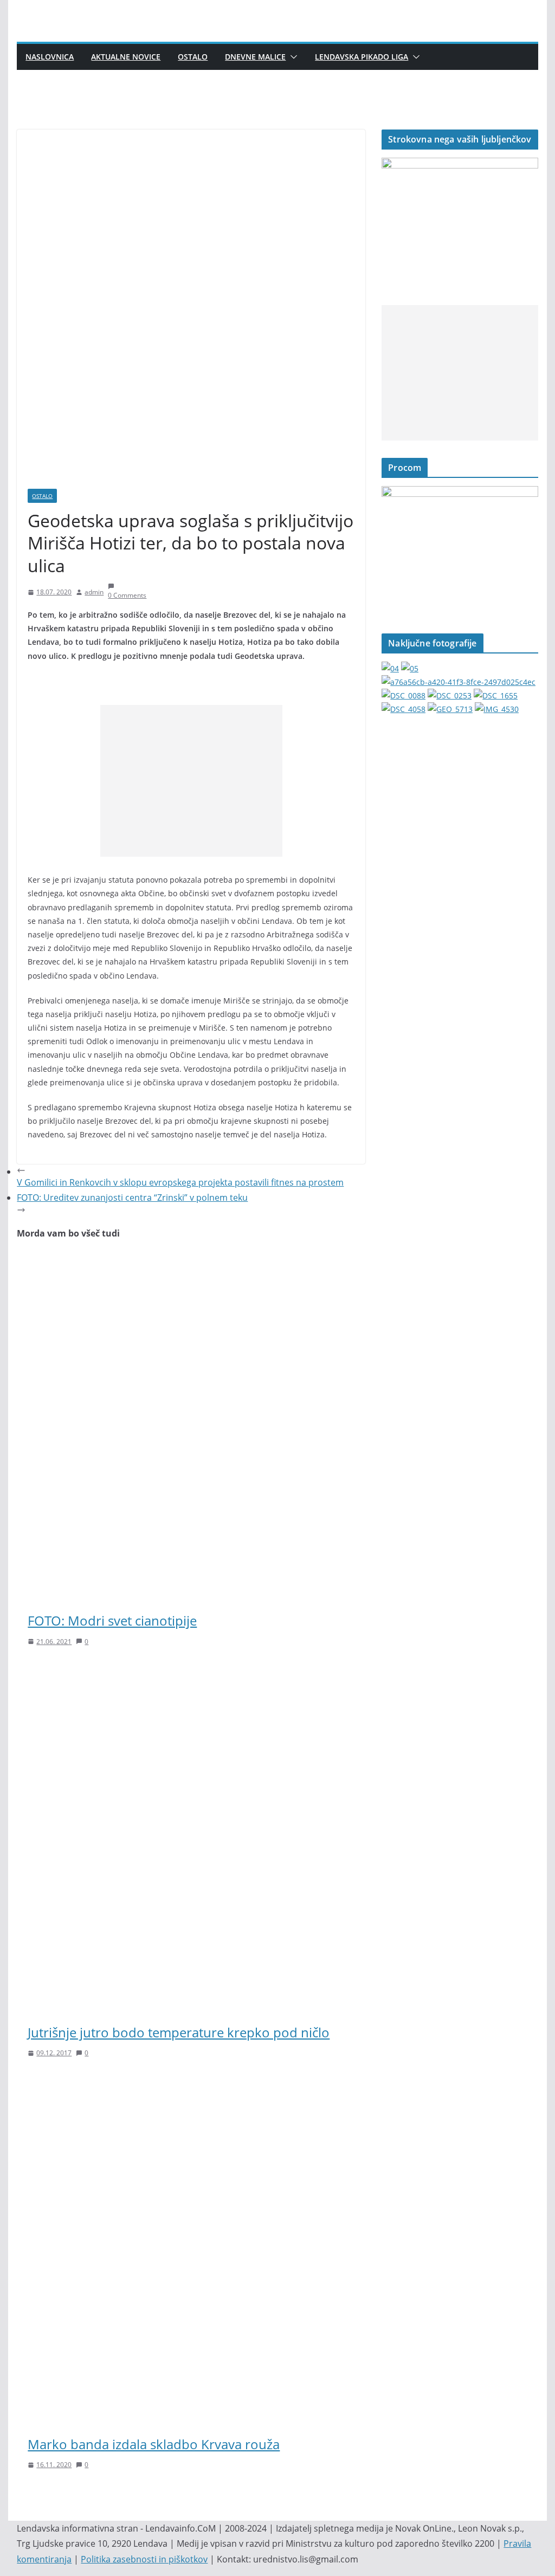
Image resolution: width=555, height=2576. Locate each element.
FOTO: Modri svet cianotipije (112, 1620)
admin (94, 592)
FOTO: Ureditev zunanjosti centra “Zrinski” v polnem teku (132, 1198)
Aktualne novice (126, 57)
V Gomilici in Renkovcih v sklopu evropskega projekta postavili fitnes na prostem (180, 1182)
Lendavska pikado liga (362, 57)
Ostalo (193, 57)
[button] (292, 57)
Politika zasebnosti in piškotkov (144, 2559)
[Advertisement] (191, 781)
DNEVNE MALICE (255, 57)
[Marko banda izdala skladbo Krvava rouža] (191, 2084)
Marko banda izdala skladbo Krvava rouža (154, 2444)
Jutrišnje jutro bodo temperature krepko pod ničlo (179, 2032)
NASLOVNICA (50, 57)
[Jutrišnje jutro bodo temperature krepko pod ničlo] (191, 1672)
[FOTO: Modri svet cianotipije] (191, 1261)
